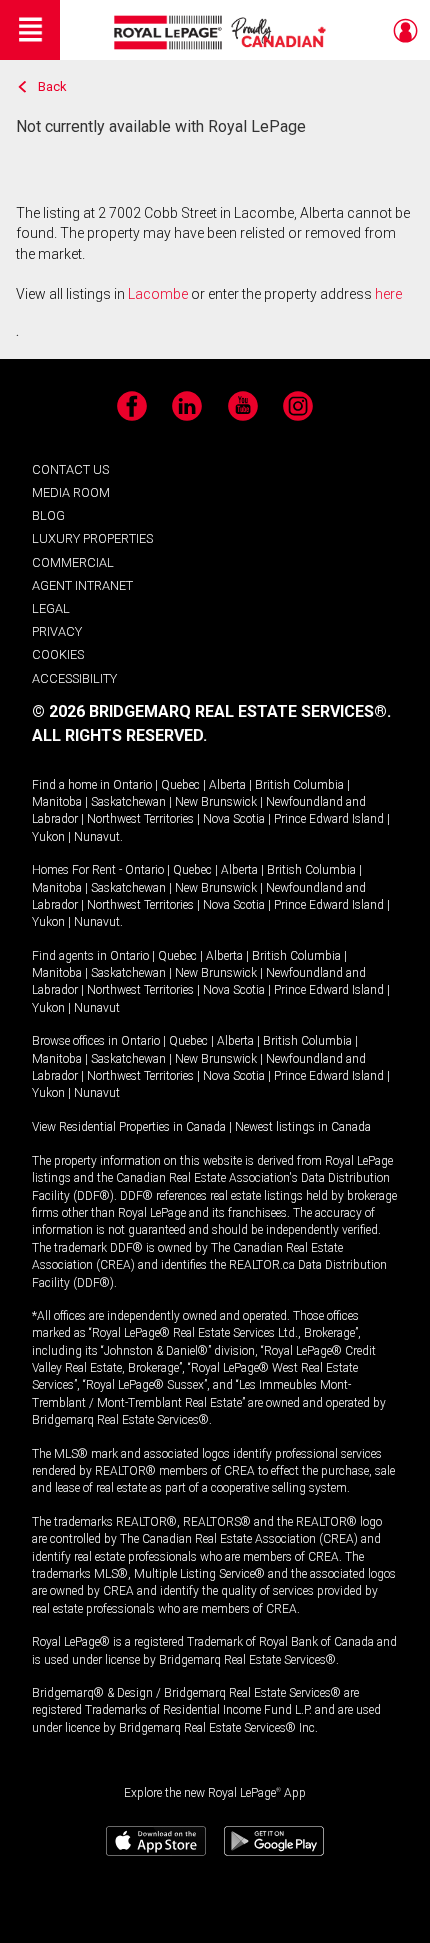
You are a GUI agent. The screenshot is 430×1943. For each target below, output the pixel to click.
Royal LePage (222, 32)
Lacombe (158, 294)
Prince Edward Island (329, 819)
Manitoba (57, 802)
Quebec (180, 785)
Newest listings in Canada (303, 1127)
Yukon (48, 837)
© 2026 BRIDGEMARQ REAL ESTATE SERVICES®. (211, 711)
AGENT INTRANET (82, 585)
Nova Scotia (234, 819)
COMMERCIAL (73, 562)
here (388, 294)
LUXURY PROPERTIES (92, 538)
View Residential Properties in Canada (129, 1127)
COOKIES (58, 654)
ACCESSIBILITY (74, 678)
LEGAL (51, 608)
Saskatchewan (128, 802)
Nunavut (97, 837)
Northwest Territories (140, 819)
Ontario (132, 785)
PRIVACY (57, 631)
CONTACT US (70, 469)
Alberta (227, 785)
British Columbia (299, 785)
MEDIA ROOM (71, 492)
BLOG (48, 515)
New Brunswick (216, 802)
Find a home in (71, 785)
